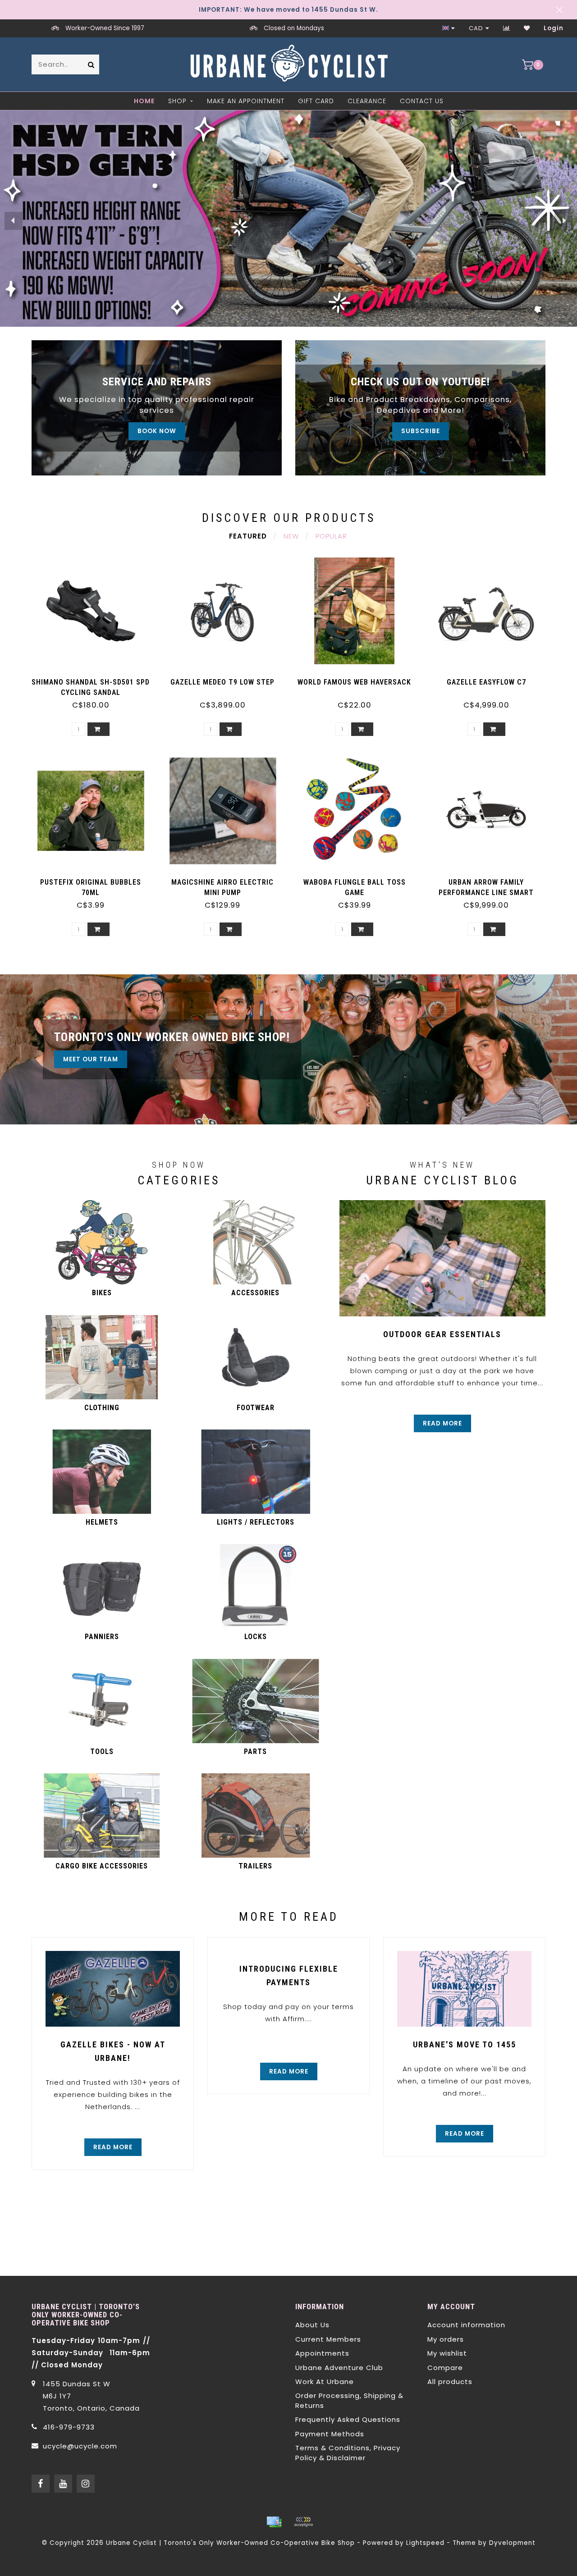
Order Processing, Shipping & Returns (349, 2400)
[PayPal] (303, 2522)
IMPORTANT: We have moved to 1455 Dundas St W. (288, 10)
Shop (177, 101)
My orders (446, 2339)
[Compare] (507, 28)
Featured (248, 536)
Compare (445, 2368)
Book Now (157, 431)
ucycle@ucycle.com (80, 2446)
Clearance (367, 101)
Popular (331, 536)
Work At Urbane (325, 2382)
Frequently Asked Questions (348, 2419)
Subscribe (421, 431)
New (291, 536)
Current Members (328, 2339)
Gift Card (316, 101)
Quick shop (95, 679)
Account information (466, 2325)
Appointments (322, 2353)
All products (450, 2382)
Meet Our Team (91, 1059)
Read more (442, 1423)
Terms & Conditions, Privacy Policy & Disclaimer (348, 2453)
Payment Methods (330, 2434)
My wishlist (447, 2353)
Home (144, 101)
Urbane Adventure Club (339, 2368)
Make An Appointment (246, 101)
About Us (312, 2325)
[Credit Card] (274, 2522)
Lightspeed (425, 2543)
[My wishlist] (527, 28)
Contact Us (422, 101)
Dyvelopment (512, 2543)
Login (554, 28)
